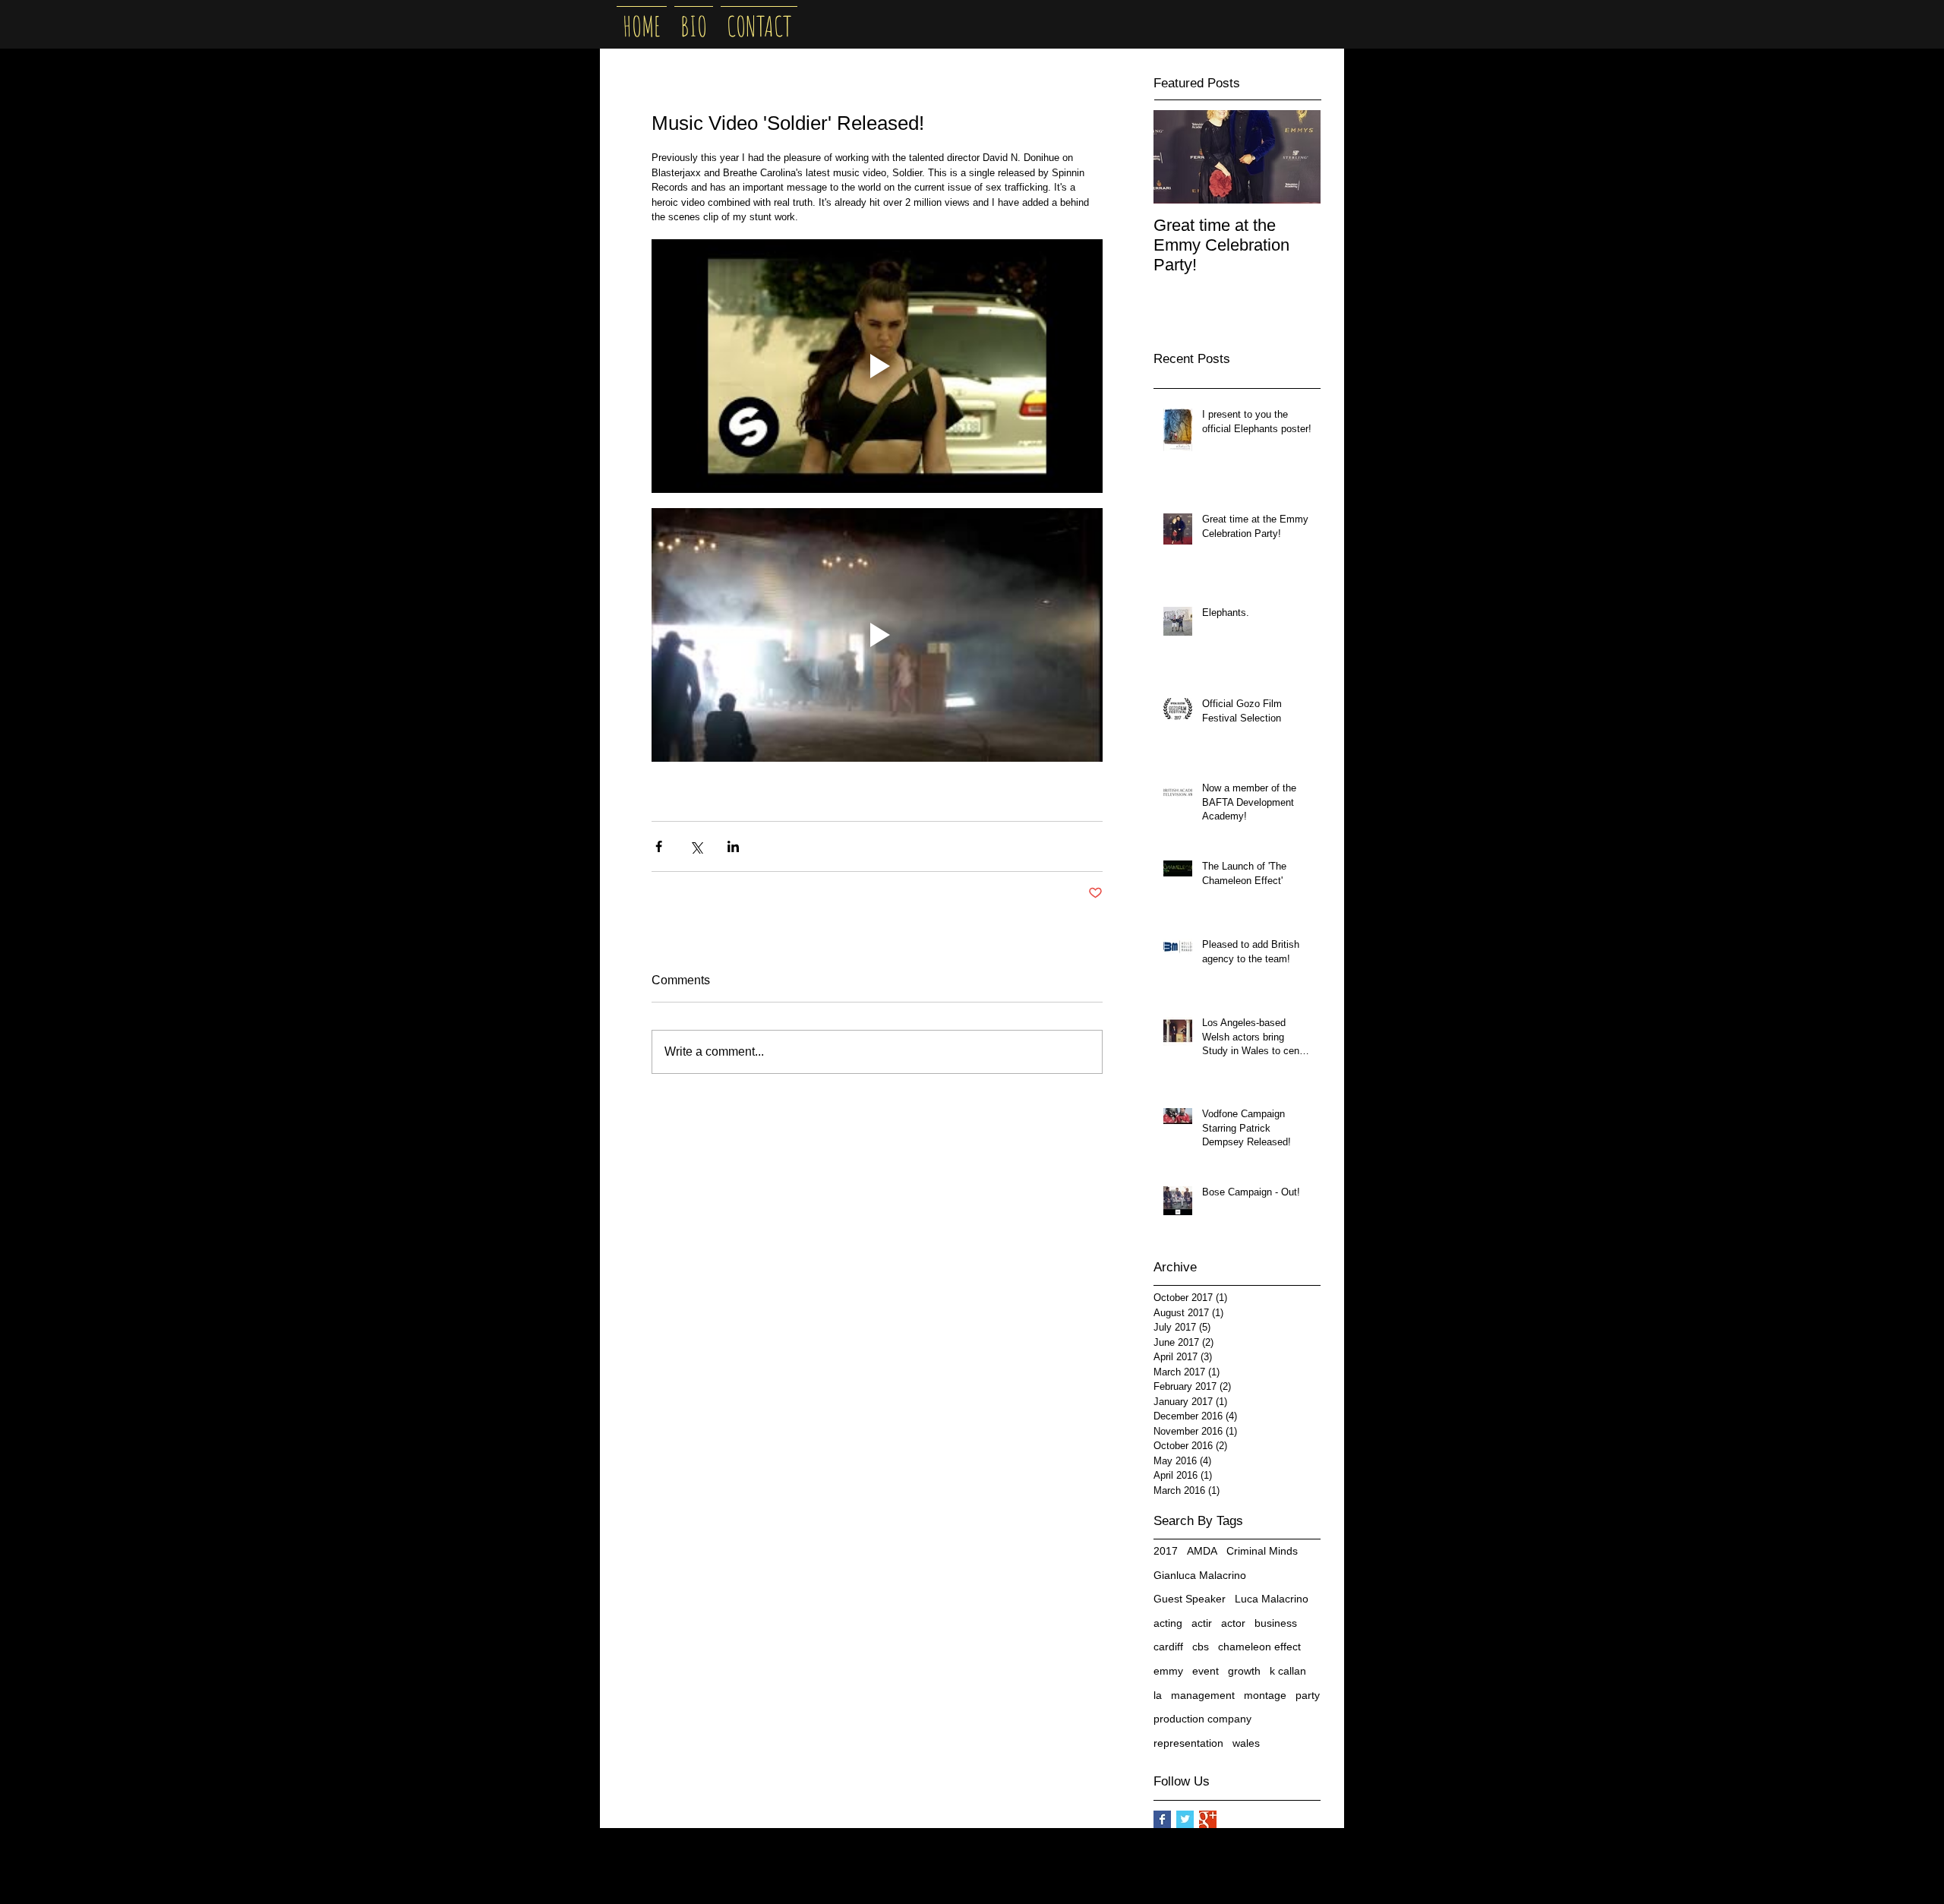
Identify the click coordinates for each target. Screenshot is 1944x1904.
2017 (1166, 1551)
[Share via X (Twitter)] (696, 846)
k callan (1288, 1671)
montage (1265, 1695)
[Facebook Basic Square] (1162, 1819)
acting (1168, 1623)
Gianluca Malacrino (1200, 1575)
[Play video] (877, 366)
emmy (1168, 1671)
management (1203, 1695)
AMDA (1202, 1551)
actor (1233, 1623)
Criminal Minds (1262, 1551)
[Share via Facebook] (659, 846)
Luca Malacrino (1272, 1599)
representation (1188, 1743)
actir (1202, 1623)
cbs (1201, 1647)
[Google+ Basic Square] (1208, 1819)
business (1276, 1623)
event (1206, 1671)
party (1308, 1695)
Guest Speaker (1190, 1599)
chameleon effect (1259, 1647)
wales (1246, 1743)
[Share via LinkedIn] (733, 846)
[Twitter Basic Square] (1185, 1819)
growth (1244, 1671)
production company (1202, 1719)
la (1158, 1695)
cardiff (1168, 1647)
